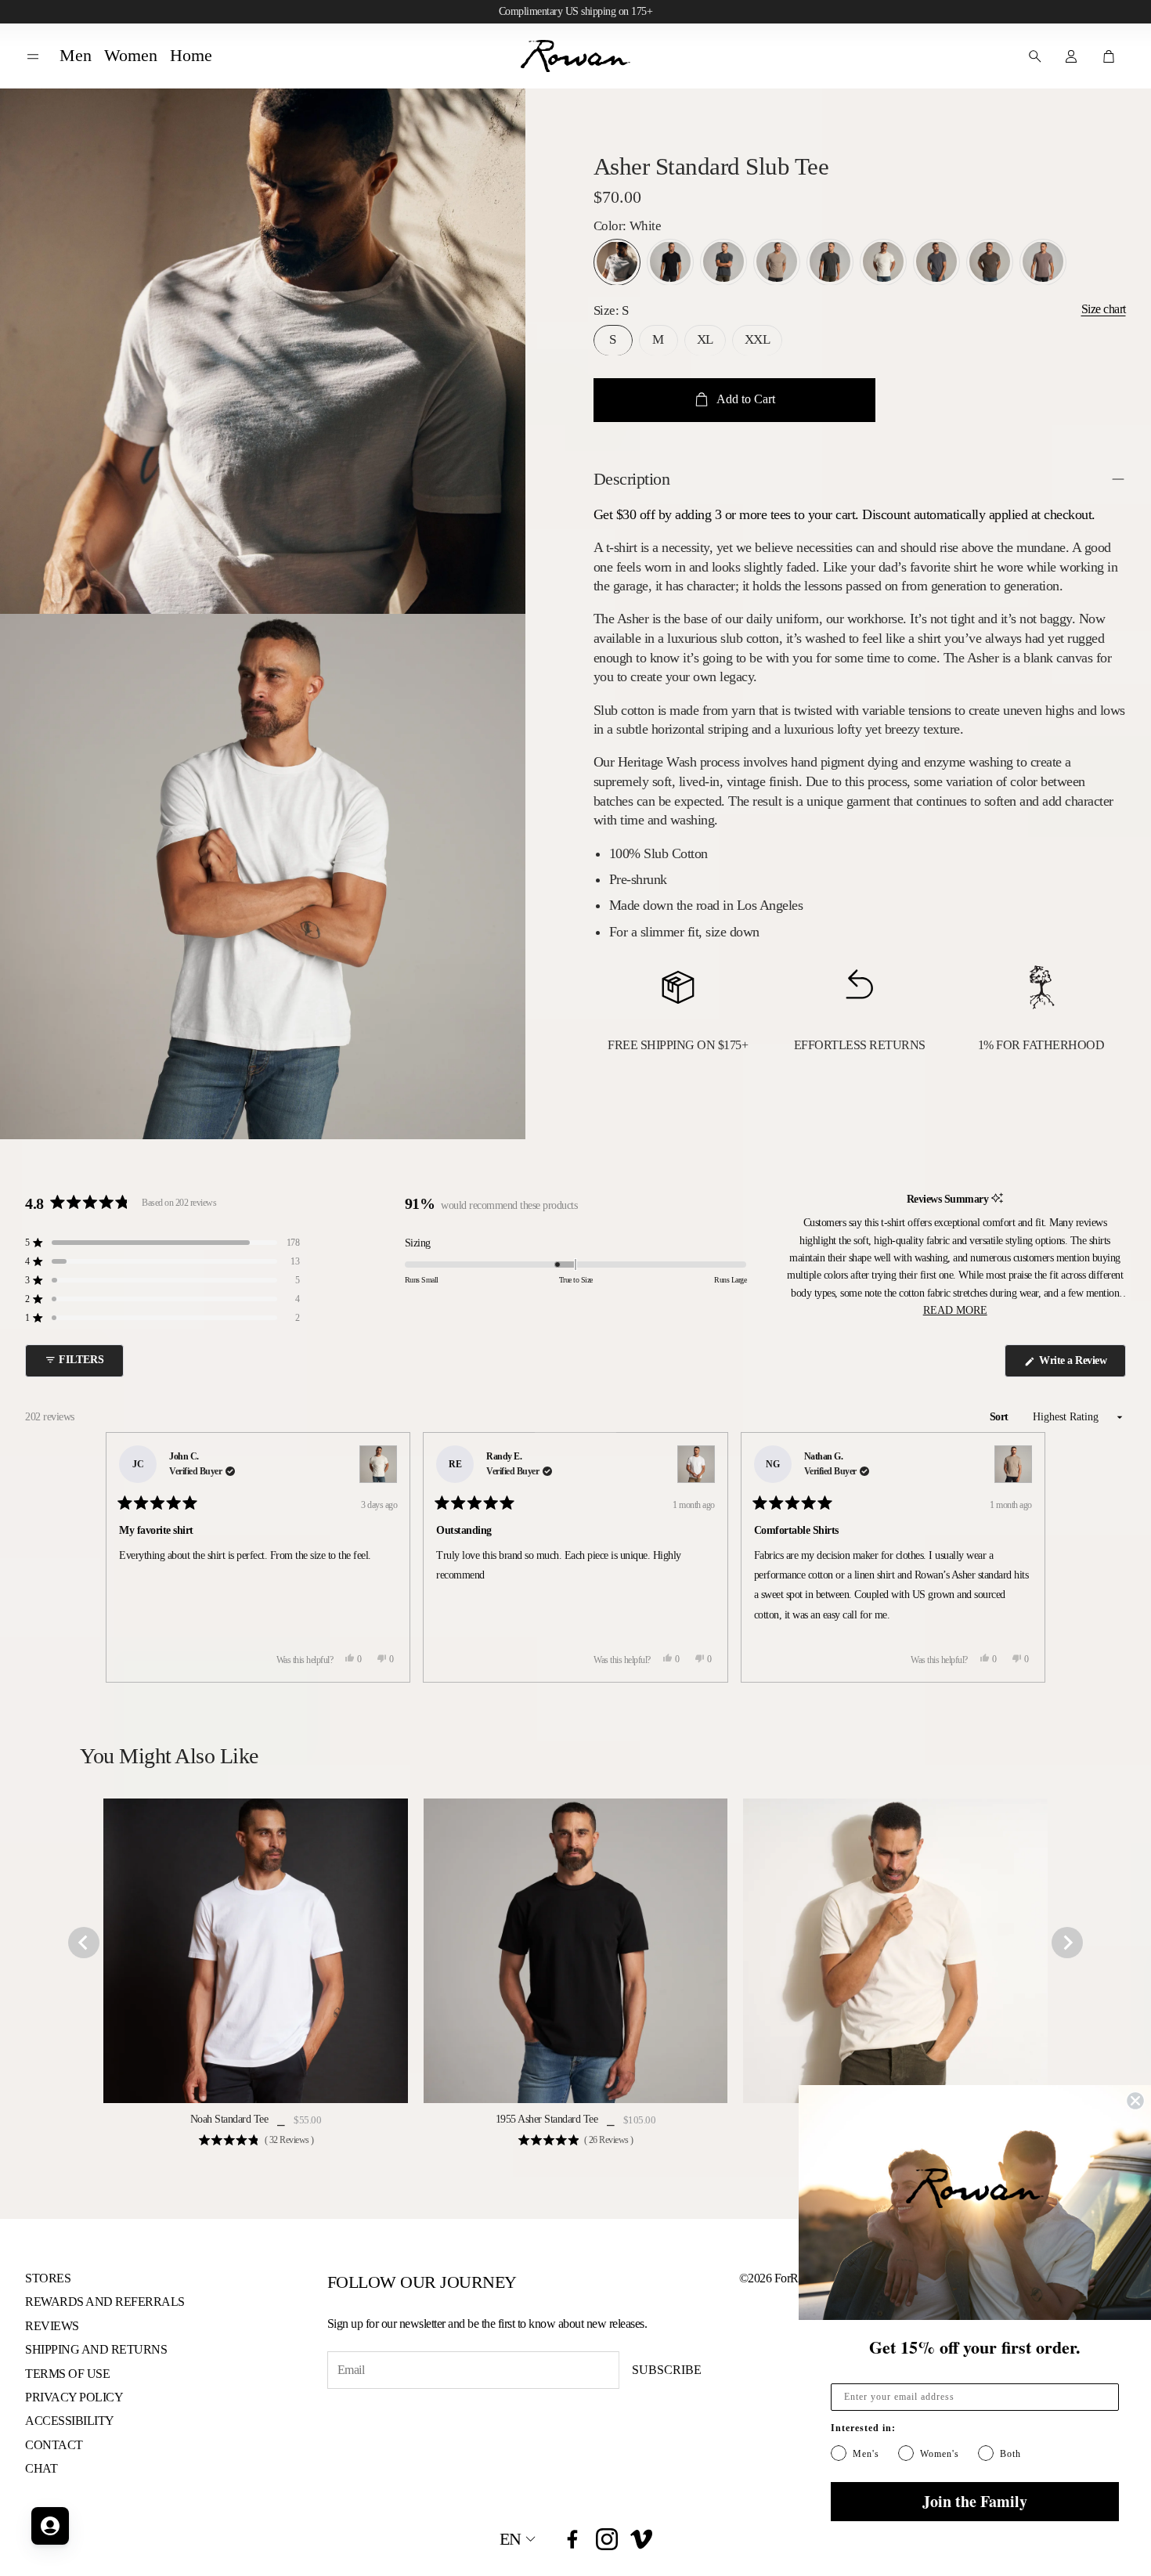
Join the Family (975, 2501)
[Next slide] (1067, 1943)
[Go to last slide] (84, 1943)
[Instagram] (607, 2539)
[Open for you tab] (50, 2526)
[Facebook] (572, 2539)
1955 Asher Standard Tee (547, 2119)
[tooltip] (997, 1199)
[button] (33, 57)
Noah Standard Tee (229, 2119)
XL (705, 339)
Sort (1001, 1417)
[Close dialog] (1135, 2101)
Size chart (1104, 309)
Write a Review (1075, 1366)
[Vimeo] (641, 2539)
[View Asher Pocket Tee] (696, 1464)
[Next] (1027, 1557)
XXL (758, 339)
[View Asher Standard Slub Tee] (378, 1464)
